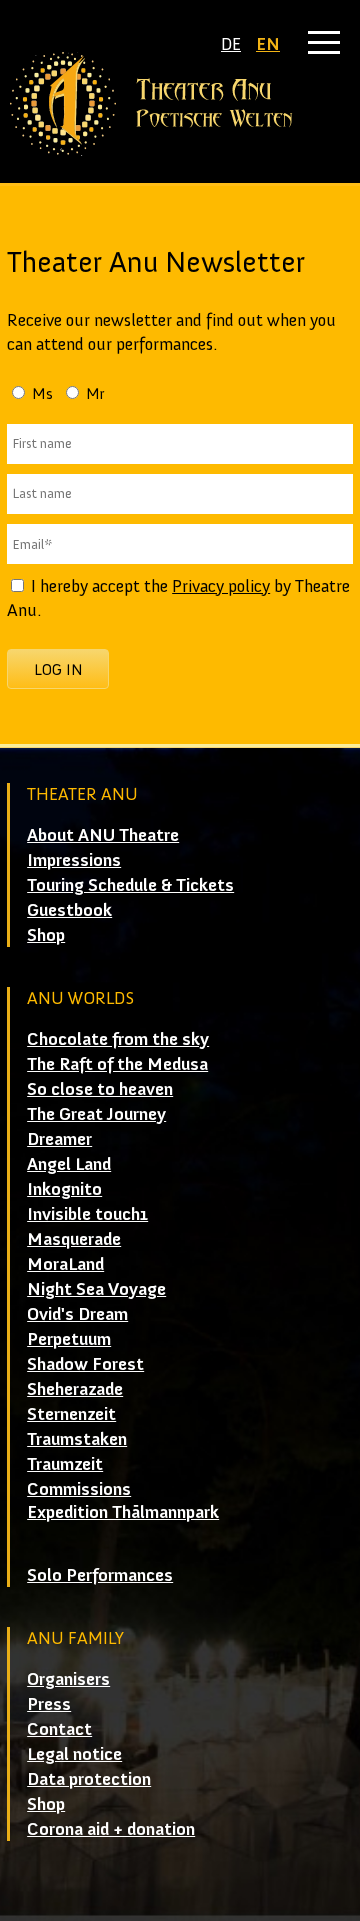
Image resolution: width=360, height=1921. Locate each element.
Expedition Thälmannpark (123, 1512)
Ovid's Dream (77, 1314)
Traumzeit (65, 1464)
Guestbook (69, 910)
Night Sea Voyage (96, 1289)
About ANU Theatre (103, 835)
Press (49, 1704)
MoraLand (65, 1264)
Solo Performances (100, 1575)
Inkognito (64, 1189)
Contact (59, 1729)
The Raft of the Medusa (117, 1064)
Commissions (79, 1489)
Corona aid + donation (111, 1829)
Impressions (74, 860)
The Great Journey (96, 1114)
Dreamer (59, 1139)
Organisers (68, 1679)
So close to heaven (100, 1089)
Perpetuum (69, 1339)
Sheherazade (75, 1389)
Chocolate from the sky (118, 1039)
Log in (58, 669)
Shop (46, 935)
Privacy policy (221, 586)
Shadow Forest (85, 1364)
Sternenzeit (71, 1414)
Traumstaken (77, 1439)
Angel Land (69, 1164)
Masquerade (74, 1239)
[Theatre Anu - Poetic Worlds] (180, 104)
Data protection (89, 1779)
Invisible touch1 (87, 1214)
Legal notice (74, 1754)
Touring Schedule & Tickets (130, 885)
